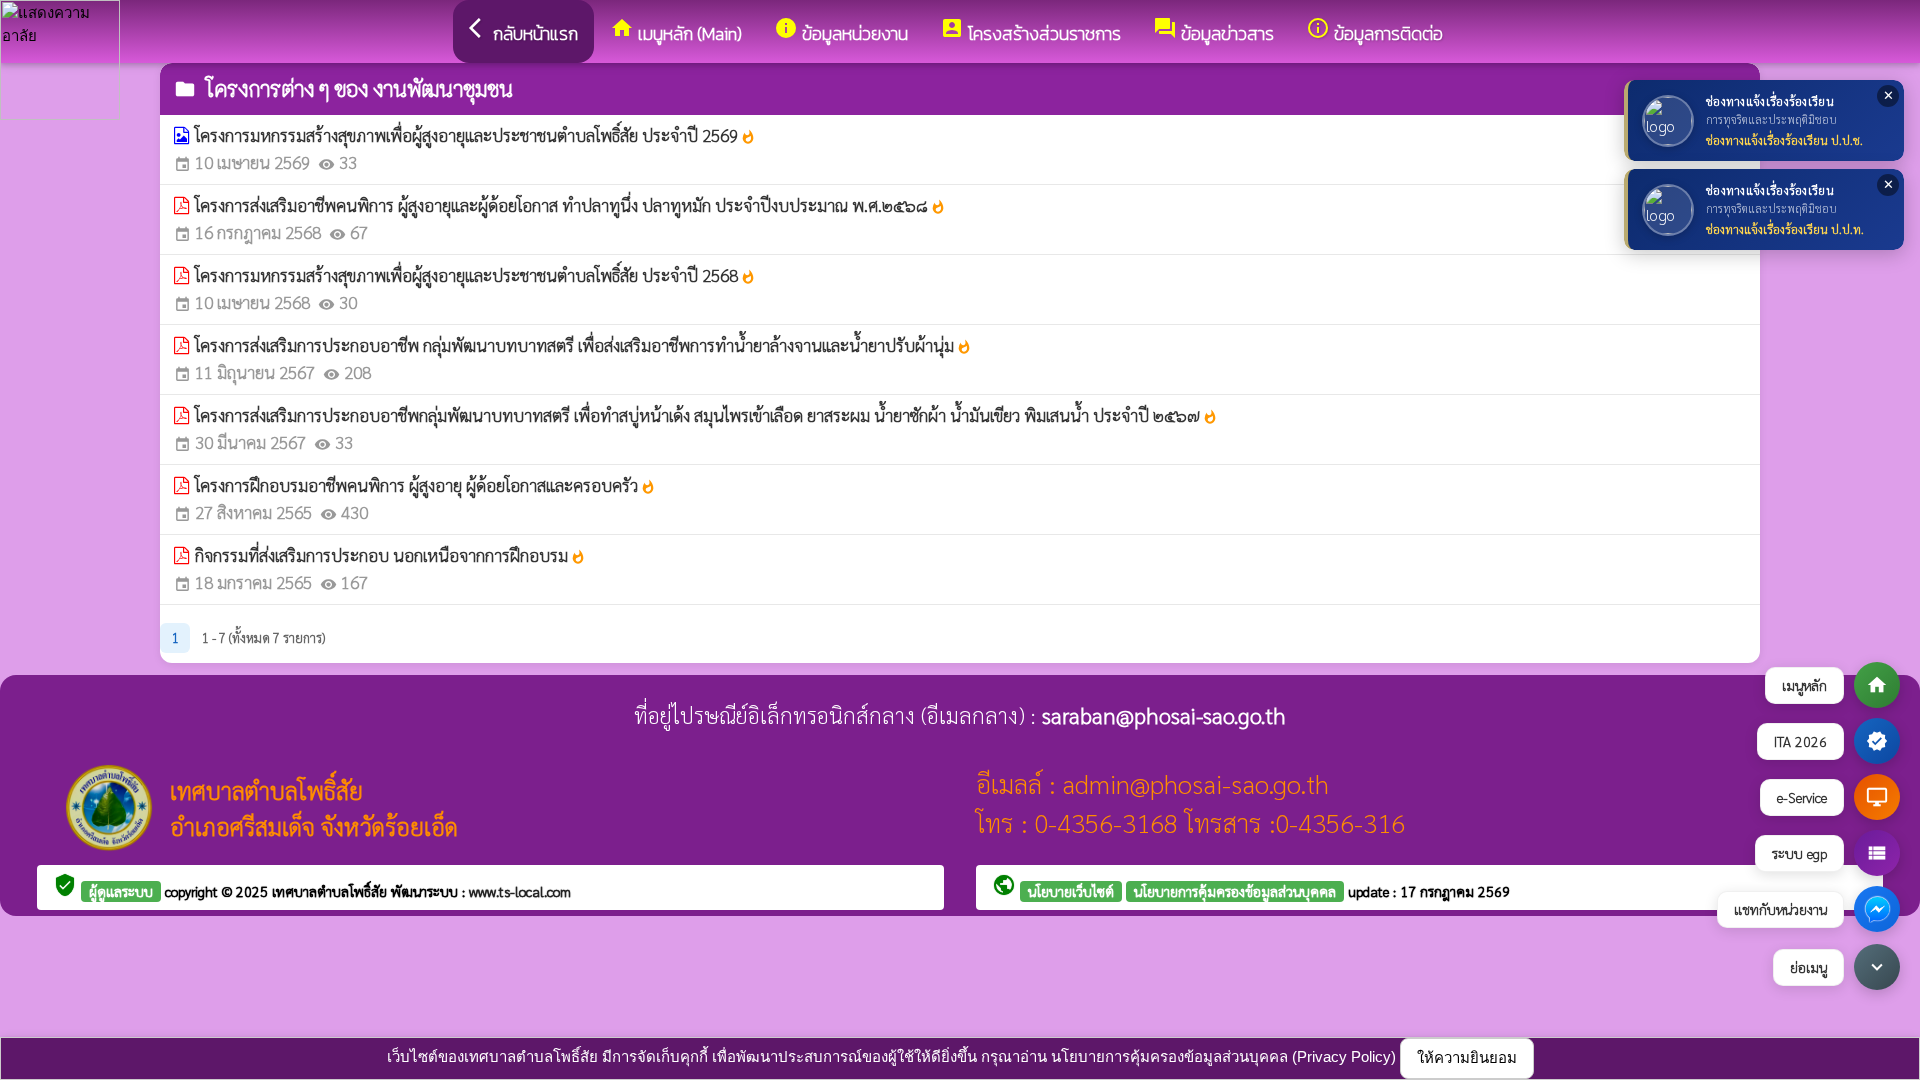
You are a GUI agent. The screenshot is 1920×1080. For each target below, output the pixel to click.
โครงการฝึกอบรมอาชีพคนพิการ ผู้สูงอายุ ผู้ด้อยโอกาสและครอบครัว (425, 485)
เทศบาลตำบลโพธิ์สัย (331, 891)
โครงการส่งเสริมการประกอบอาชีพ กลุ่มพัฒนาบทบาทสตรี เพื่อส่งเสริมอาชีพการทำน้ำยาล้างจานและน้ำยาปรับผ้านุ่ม (583, 345)
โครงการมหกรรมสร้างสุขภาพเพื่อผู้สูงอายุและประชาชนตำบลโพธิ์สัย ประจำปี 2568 (475, 275)
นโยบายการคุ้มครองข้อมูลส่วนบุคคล (1235, 891)
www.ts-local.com (520, 891)
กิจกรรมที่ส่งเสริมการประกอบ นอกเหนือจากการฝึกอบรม (390, 555)
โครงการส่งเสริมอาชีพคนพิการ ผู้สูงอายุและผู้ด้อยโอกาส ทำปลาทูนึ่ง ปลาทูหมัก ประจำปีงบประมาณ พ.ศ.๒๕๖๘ (570, 205)
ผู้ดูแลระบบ (121, 891)
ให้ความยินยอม (1467, 1057)
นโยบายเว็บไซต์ (1071, 891)
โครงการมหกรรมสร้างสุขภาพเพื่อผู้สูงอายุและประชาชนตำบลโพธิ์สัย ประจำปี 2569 (475, 135)
